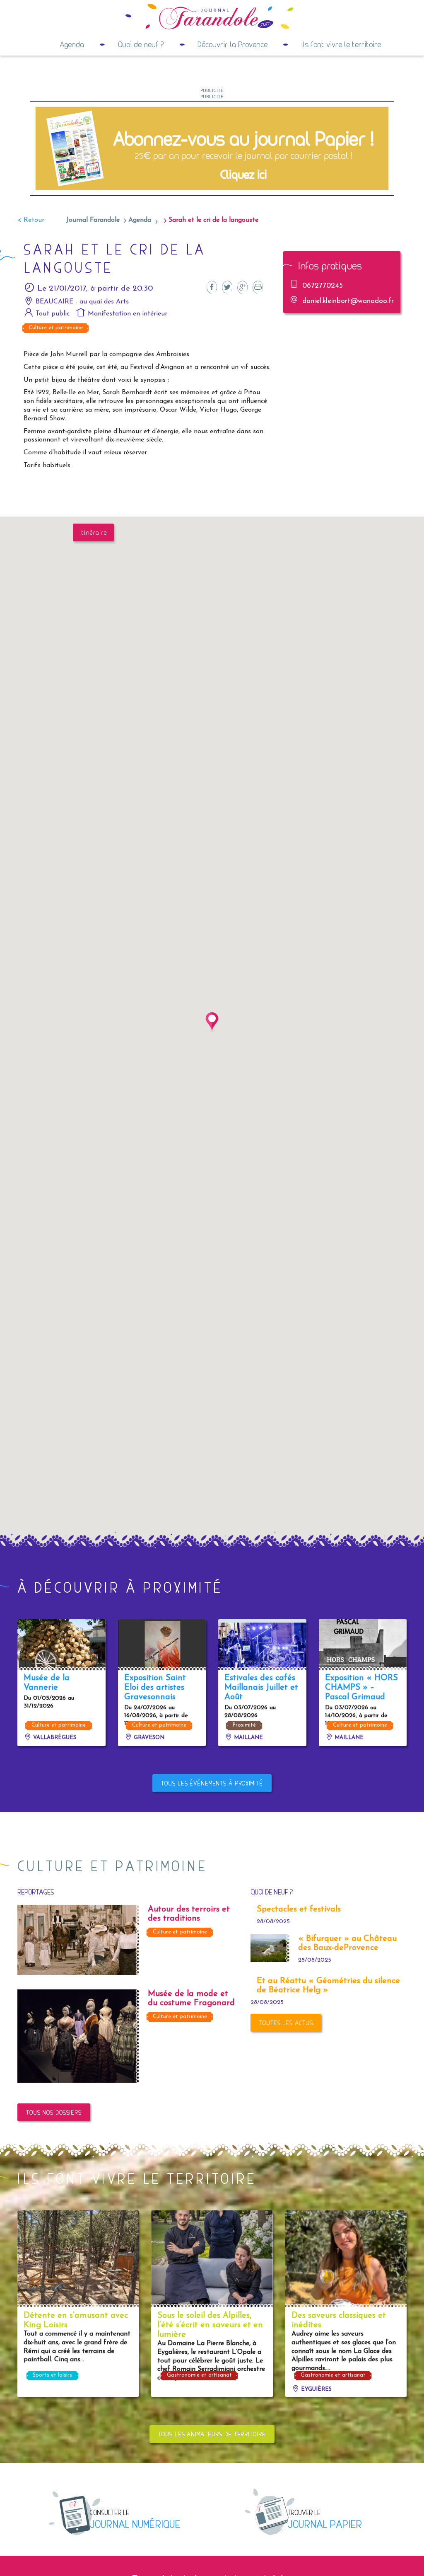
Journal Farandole (93, 220)
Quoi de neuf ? (141, 44)
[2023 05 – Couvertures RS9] (212, 148)
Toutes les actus (286, 2023)
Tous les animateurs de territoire (212, 2434)
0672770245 (323, 286)
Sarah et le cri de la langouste (213, 220)
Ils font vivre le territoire (341, 44)
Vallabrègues (54, 1738)
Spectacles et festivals (299, 1909)
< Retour (31, 220)
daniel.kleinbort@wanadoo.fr (348, 301)
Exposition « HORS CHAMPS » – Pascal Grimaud (361, 1688)
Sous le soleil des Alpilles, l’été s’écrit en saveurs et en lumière (210, 2325)
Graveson (148, 1738)
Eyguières (316, 2389)
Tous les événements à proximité (212, 1783)
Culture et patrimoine (56, 328)
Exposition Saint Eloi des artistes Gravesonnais (155, 1688)
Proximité (244, 1725)
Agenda (72, 44)
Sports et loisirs (52, 2375)
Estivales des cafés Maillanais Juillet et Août (261, 1688)
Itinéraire (94, 532)
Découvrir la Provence (232, 44)
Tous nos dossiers (54, 2112)
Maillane (248, 1738)
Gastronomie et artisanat (199, 2375)
